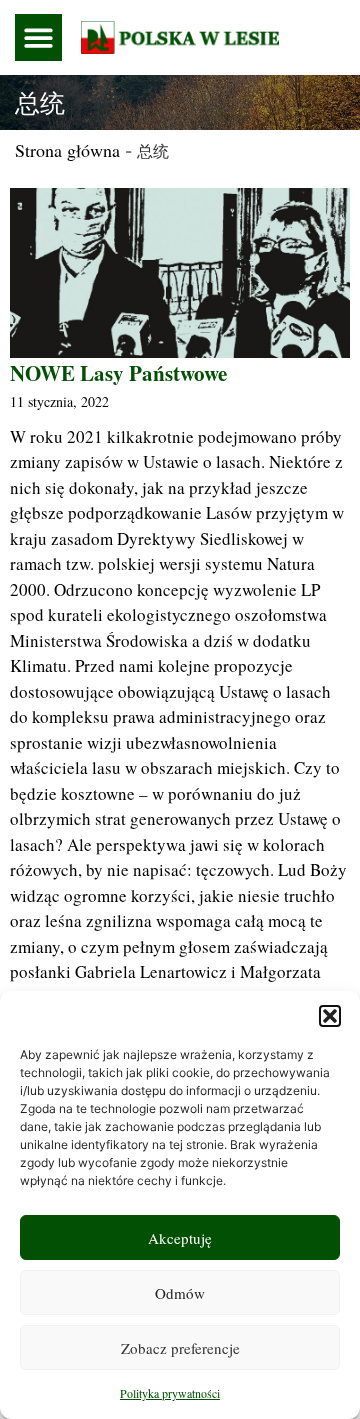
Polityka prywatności (170, 1393)
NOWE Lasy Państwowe (118, 373)
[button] (330, 1016)
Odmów (180, 1293)
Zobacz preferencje (180, 1348)
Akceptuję (180, 1238)
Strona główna (67, 150)
